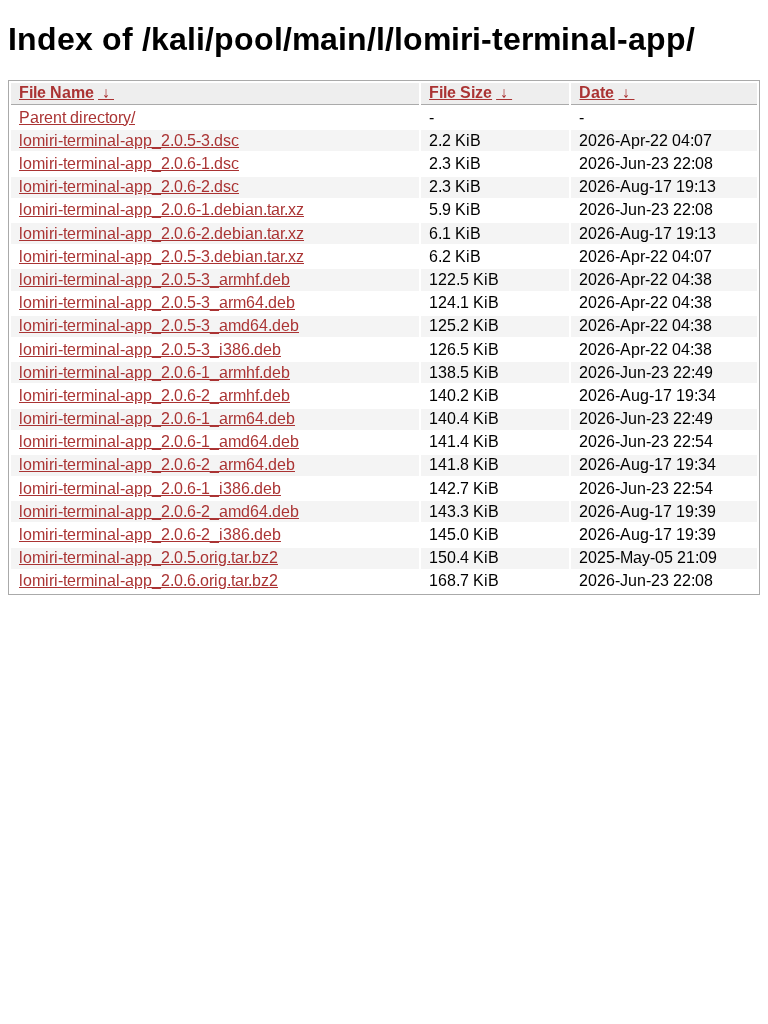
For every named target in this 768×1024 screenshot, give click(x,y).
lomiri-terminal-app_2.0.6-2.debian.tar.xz (161, 233)
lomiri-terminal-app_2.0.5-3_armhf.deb (154, 279)
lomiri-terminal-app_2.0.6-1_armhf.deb (154, 372)
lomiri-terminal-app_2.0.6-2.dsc (129, 186)
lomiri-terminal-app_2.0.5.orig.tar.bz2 (148, 557)
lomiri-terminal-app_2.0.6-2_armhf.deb (154, 395)
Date (596, 92)
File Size (460, 92)
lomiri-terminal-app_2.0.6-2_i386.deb (150, 534)
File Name (56, 92)
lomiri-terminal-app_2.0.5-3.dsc (129, 140)
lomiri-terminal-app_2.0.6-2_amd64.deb (159, 511)
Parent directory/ (77, 117)
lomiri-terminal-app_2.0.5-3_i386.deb (150, 349)
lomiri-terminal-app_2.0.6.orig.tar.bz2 (148, 580)
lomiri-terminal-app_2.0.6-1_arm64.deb (157, 418)
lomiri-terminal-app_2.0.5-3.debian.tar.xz (161, 256)
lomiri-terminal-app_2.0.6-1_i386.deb (150, 488)
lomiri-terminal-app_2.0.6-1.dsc (129, 163)
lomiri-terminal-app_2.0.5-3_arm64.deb (157, 302)
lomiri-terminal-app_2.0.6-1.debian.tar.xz (161, 209)
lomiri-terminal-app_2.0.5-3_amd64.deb (159, 325)
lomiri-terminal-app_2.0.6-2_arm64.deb (157, 464)
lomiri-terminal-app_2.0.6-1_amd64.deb (159, 441)
